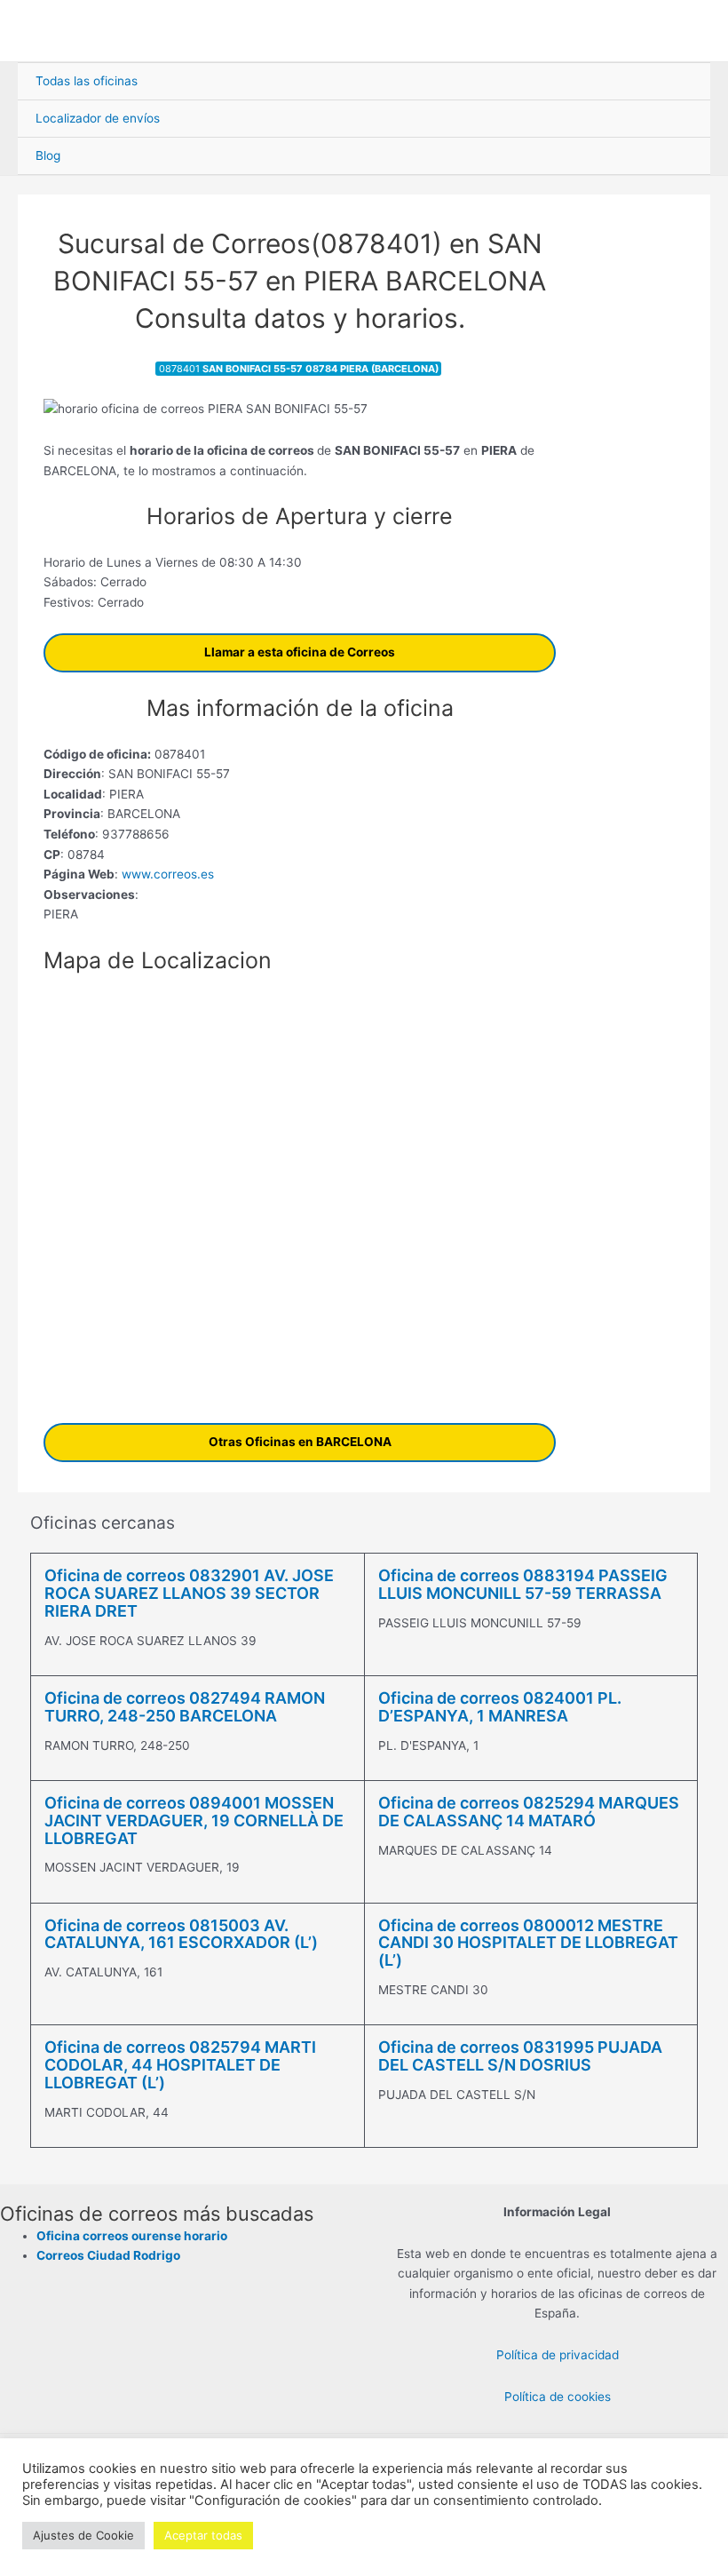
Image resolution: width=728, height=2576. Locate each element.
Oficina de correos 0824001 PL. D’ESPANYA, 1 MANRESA (500, 1707)
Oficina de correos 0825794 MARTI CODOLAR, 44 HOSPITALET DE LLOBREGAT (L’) (180, 2065)
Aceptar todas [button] (203, 2535)
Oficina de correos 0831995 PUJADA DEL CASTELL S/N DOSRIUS (520, 2056)
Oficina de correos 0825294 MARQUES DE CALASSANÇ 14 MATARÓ (529, 1812)
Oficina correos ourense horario (132, 2236)
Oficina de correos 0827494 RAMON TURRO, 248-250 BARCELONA (185, 1707)
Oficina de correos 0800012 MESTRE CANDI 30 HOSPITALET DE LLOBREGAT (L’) (528, 1943)
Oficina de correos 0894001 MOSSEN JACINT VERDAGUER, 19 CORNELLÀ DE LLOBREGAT (194, 1821)
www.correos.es (166, 874)
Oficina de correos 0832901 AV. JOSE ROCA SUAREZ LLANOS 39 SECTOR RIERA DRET (189, 1593)
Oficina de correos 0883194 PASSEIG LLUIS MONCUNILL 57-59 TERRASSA (523, 1584)
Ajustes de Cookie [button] (83, 2535)
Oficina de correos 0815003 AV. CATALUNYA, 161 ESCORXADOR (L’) (181, 1934)
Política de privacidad (558, 2355)
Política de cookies (558, 2397)
